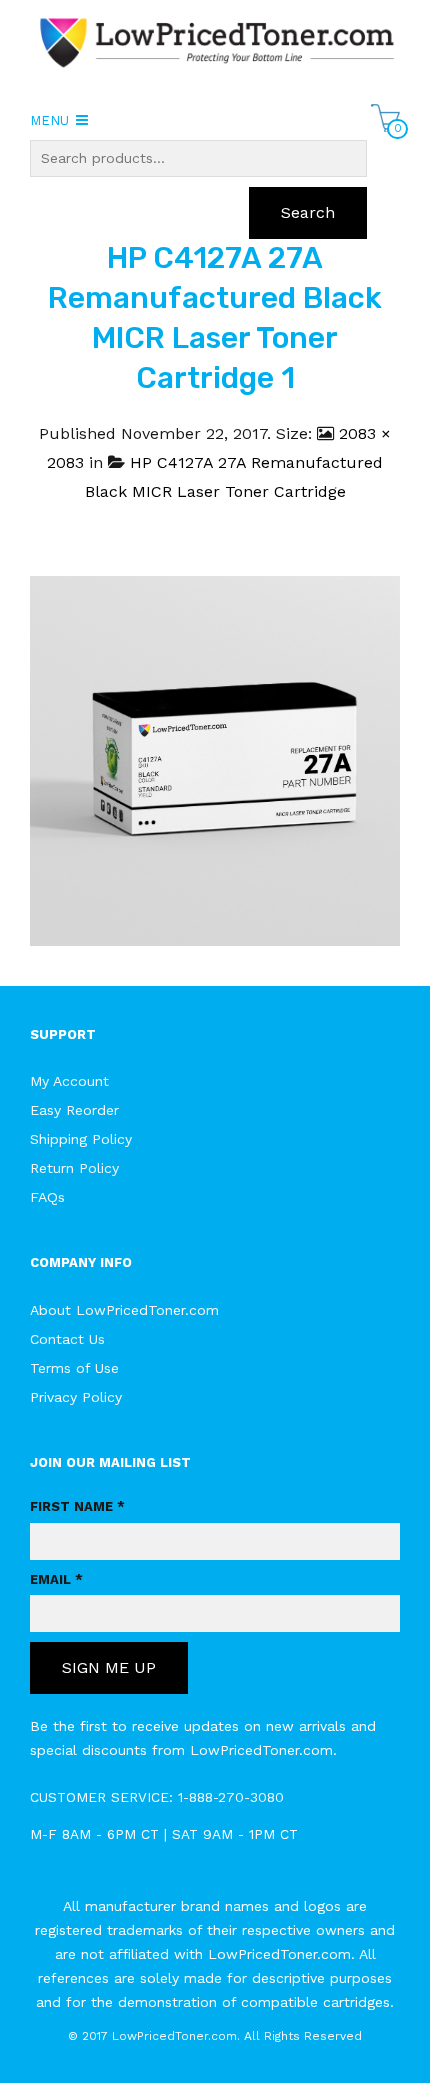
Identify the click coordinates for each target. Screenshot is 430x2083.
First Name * (77, 1506)
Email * (56, 1579)
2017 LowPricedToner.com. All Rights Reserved (222, 2036)
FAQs (47, 1197)
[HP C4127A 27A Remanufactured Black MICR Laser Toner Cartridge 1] (215, 759)
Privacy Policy (76, 1397)
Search (308, 212)
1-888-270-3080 (231, 1797)
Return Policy (74, 1168)
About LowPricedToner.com (124, 1310)
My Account (69, 1081)
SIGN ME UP (109, 1667)
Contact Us (67, 1339)
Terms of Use (74, 1368)
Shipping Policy (81, 1139)
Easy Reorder (74, 1110)
